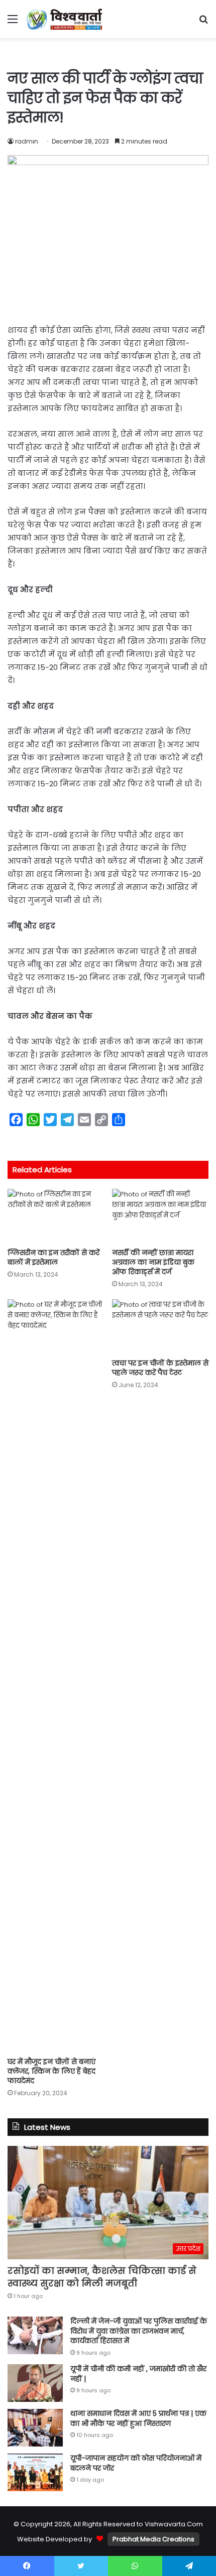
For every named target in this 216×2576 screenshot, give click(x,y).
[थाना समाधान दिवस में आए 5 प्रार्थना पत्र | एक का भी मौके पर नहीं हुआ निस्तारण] (35, 2428)
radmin (27, 141)
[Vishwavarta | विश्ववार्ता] (65, 19)
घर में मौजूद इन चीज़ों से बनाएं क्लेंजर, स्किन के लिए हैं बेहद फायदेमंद (51, 2071)
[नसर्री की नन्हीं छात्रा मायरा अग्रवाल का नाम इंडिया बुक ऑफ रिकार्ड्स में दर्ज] (160, 1216)
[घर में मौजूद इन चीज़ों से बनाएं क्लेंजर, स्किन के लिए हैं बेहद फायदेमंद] (56, 1676)
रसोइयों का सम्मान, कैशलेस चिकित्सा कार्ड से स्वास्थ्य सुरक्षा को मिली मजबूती (102, 2277)
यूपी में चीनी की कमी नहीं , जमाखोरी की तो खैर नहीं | (138, 2374)
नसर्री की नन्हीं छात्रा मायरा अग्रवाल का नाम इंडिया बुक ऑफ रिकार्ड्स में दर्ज (153, 1262)
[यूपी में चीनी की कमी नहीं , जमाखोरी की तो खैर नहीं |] (35, 2383)
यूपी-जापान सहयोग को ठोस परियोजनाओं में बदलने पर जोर (136, 2463)
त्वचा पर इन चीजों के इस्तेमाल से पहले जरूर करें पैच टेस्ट (160, 1368)
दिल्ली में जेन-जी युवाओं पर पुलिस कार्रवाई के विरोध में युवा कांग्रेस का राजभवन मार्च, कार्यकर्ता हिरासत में (139, 2331)
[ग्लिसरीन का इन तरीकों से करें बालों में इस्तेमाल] (56, 1216)
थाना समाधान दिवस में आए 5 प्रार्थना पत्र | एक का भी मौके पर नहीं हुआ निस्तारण (138, 2418)
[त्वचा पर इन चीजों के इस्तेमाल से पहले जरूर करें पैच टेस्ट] (160, 1326)
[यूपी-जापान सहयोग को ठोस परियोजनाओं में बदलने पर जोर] (35, 2472)
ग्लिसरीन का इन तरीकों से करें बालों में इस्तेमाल (53, 1257)
